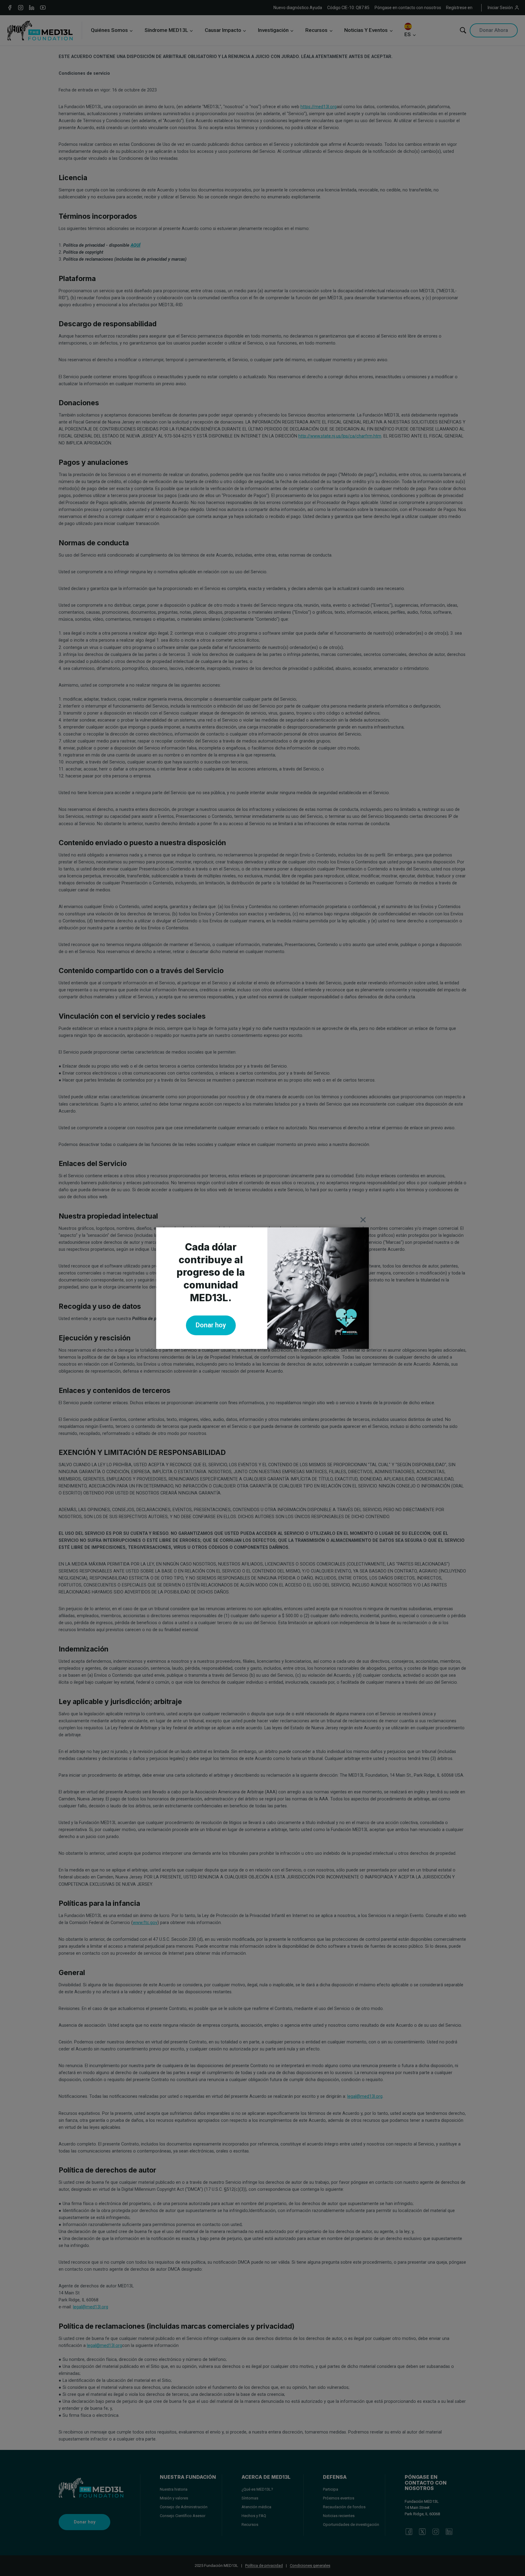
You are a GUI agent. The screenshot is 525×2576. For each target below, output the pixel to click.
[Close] (363, 1220)
